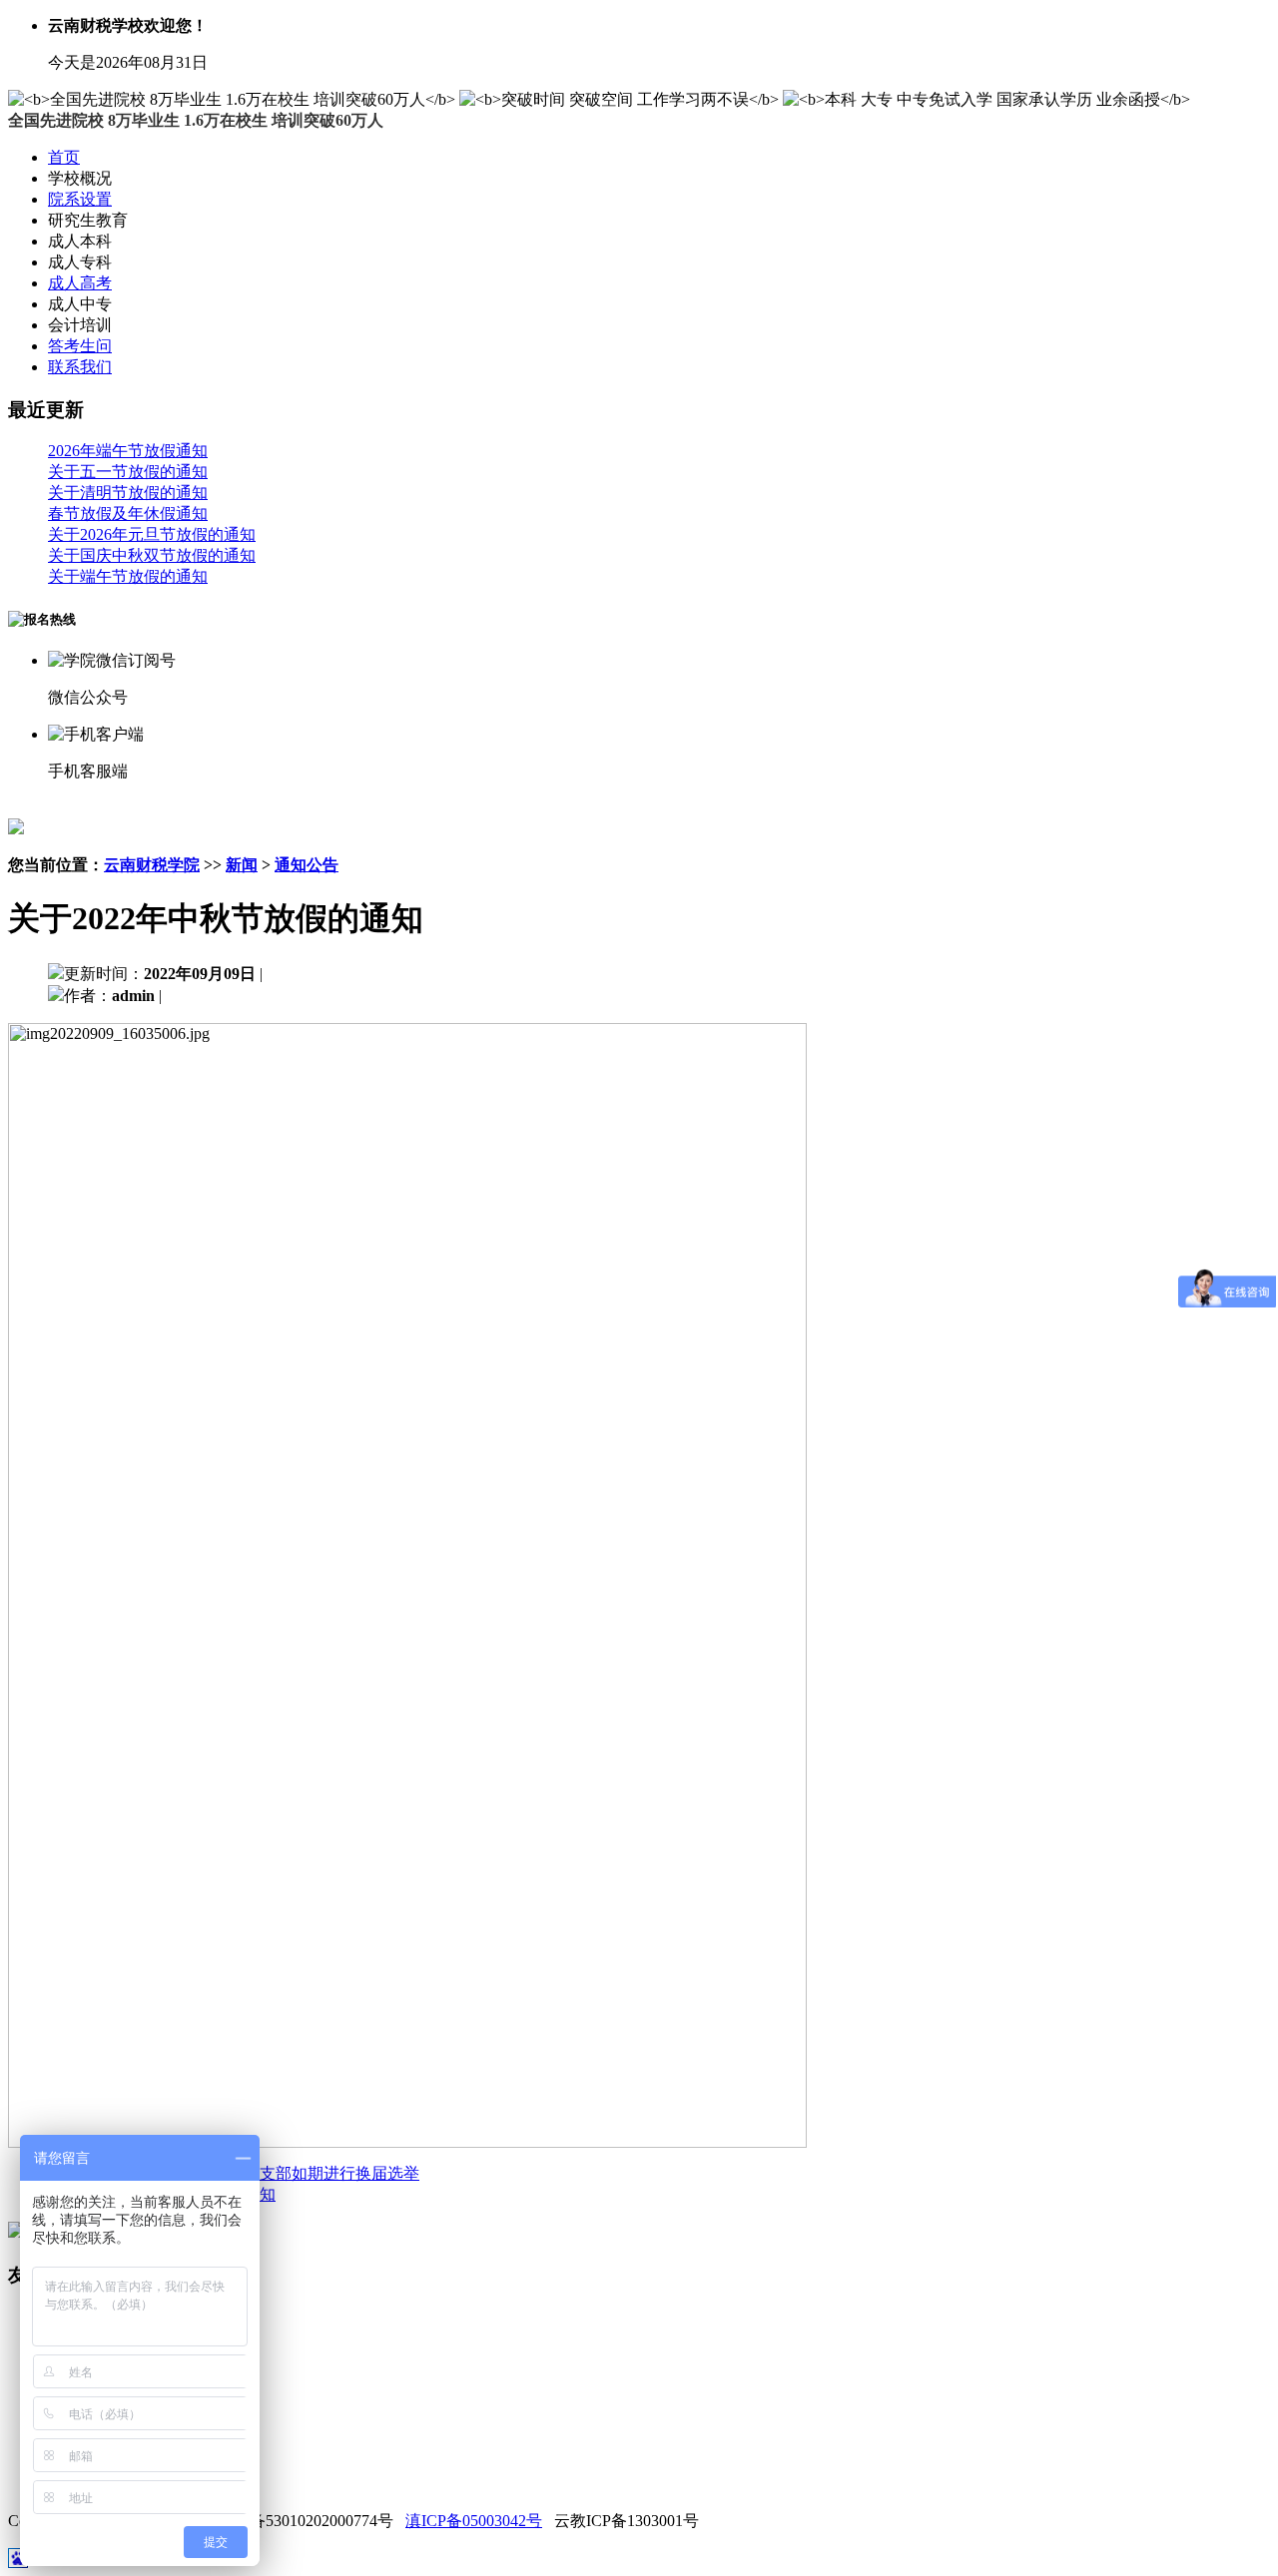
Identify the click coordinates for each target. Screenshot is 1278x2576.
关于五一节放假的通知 (128, 472)
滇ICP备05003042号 (474, 2521)
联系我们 (80, 367)
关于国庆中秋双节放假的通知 (152, 555)
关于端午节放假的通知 (128, 576)
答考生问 (80, 346)
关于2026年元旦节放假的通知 (152, 534)
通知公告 (307, 865)
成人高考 (80, 283)
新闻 (242, 865)
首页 (64, 157)
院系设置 (80, 199)
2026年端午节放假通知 (128, 451)
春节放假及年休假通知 (128, 514)
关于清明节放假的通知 (128, 493)
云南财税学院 (152, 865)
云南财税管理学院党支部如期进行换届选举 (268, 2173)
